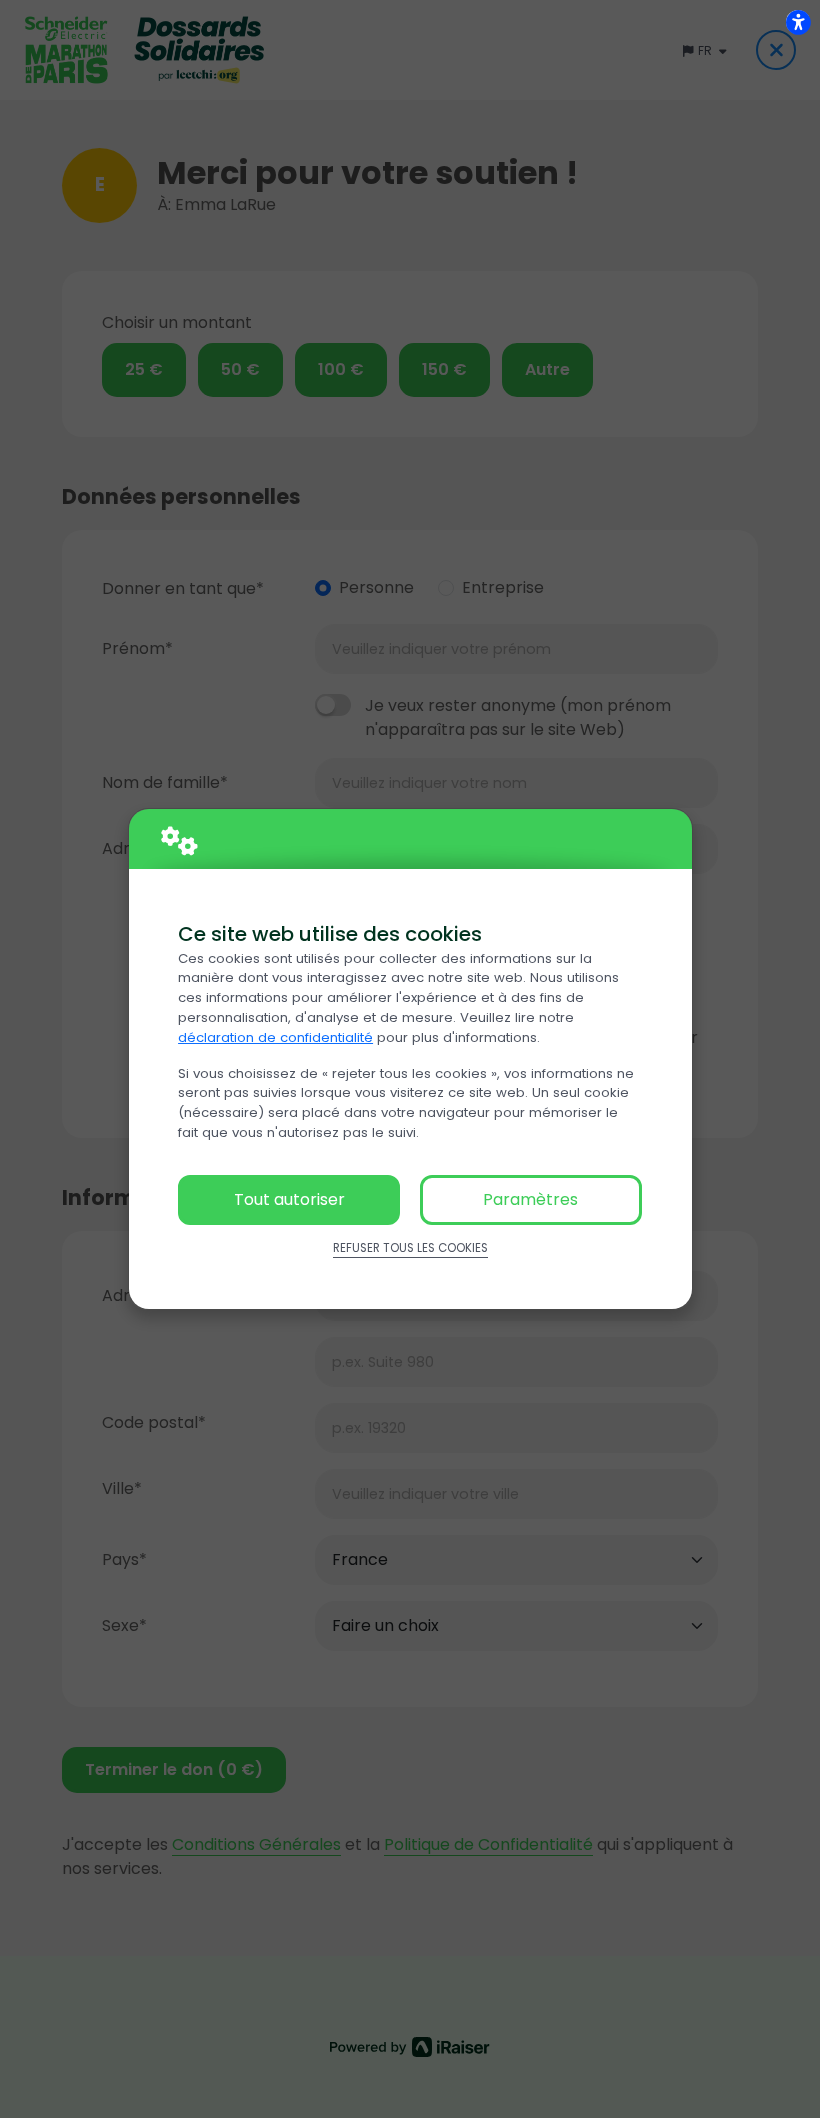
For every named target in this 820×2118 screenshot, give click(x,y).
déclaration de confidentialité (275, 1037)
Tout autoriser (289, 1199)
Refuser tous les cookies (410, 1248)
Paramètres (530, 1199)
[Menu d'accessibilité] (798, 22)
